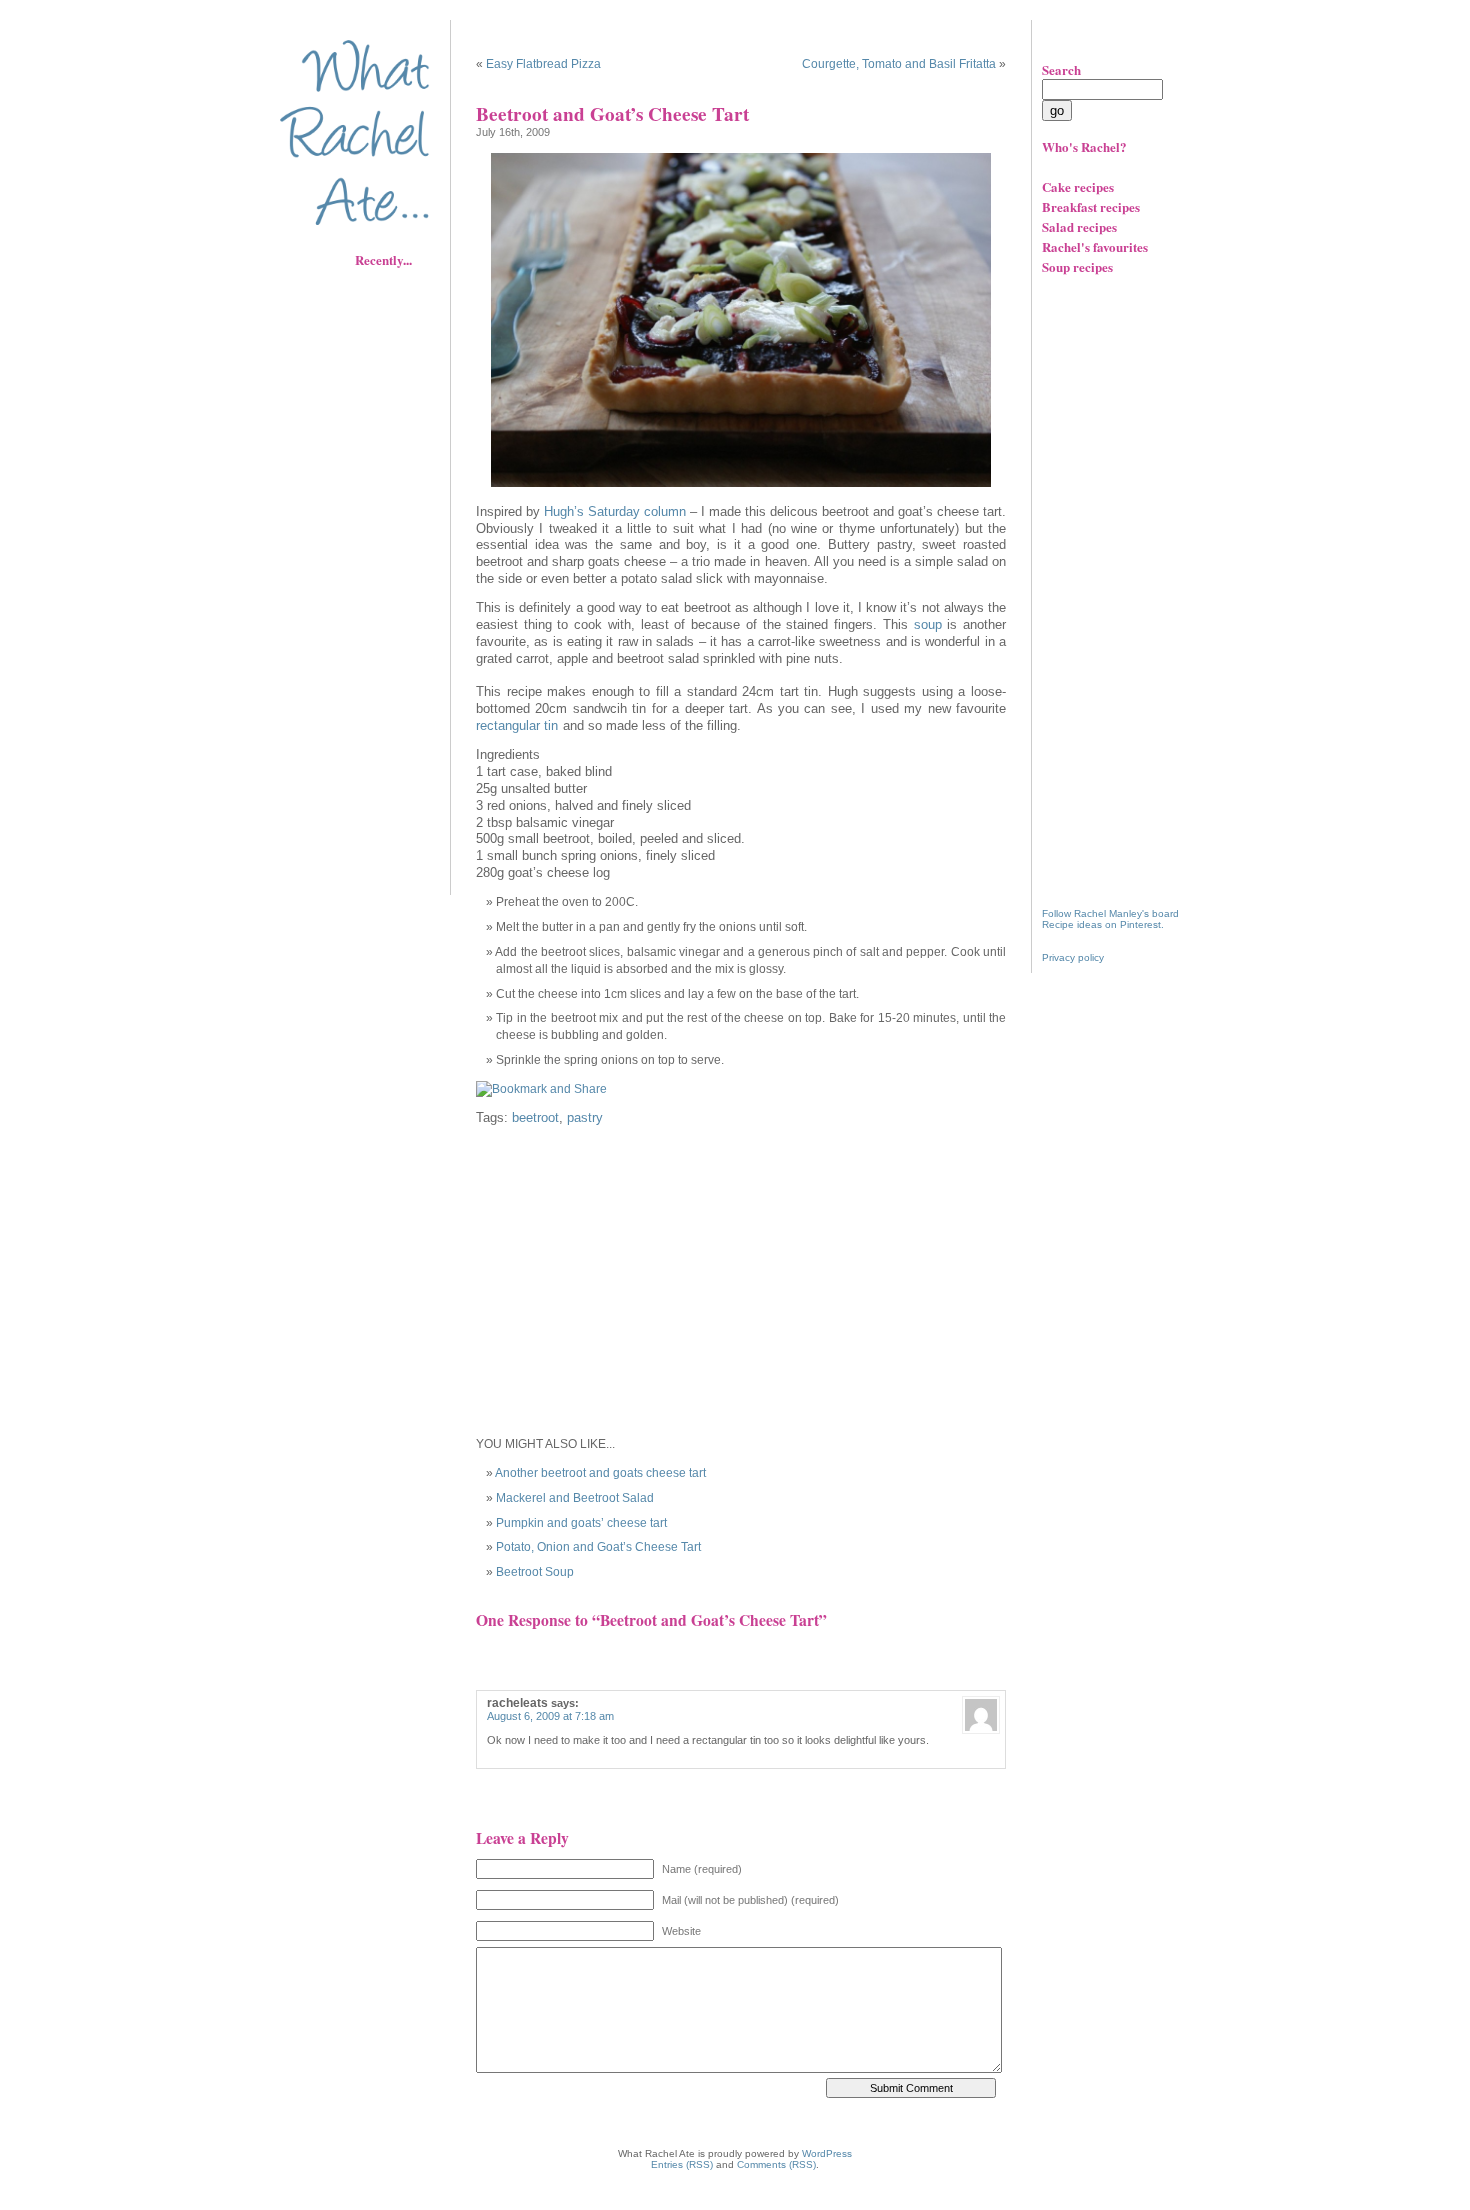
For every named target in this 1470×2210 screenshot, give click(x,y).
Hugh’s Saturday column (615, 512)
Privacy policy (1073, 957)
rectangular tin (517, 726)
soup (928, 625)
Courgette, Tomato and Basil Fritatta (899, 64)
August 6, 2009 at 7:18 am (550, 1716)
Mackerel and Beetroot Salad (575, 1498)
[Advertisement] (370, 575)
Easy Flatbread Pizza (543, 64)
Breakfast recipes (1091, 206)
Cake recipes (1078, 186)
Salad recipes (1079, 226)
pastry (585, 1118)
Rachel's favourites (1095, 246)
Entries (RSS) (682, 2164)
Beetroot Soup (535, 1572)
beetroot (535, 1118)
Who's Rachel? (1084, 146)
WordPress (827, 2153)
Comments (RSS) (776, 2164)
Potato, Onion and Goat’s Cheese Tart (598, 1547)
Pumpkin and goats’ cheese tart (581, 1523)
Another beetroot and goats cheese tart (600, 1473)
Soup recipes (1077, 266)
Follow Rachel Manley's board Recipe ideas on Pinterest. (1110, 919)
